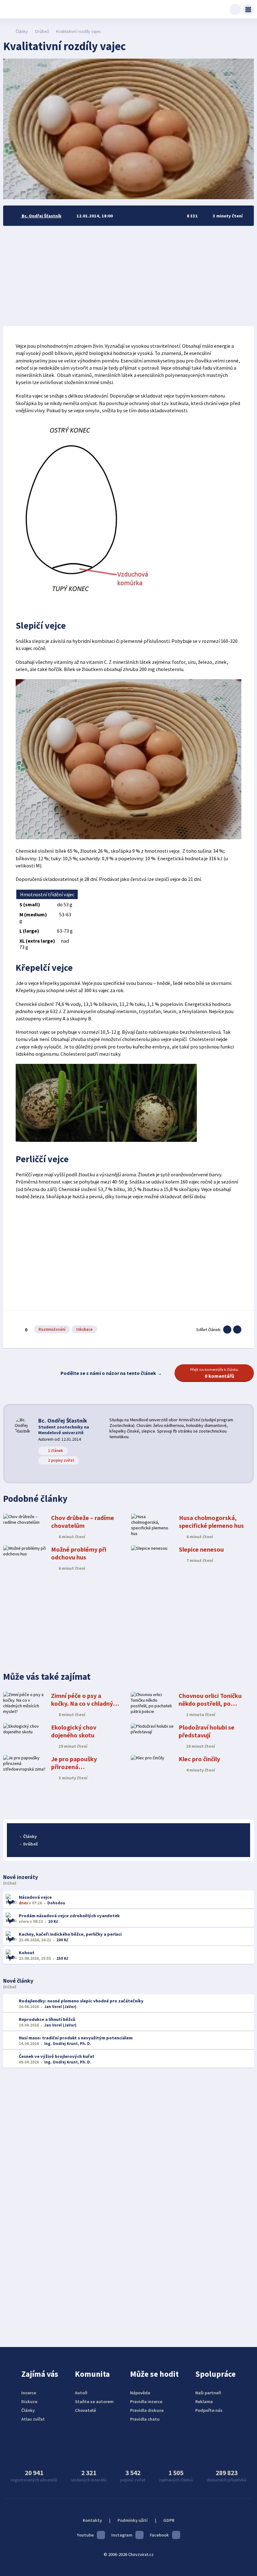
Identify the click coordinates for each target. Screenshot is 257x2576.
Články (22, 31)
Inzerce (29, 2393)
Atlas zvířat (33, 2419)
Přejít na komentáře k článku (214, 1373)
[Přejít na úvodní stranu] (6, 31)
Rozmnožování (52, 1329)
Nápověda (140, 2393)
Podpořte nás (209, 2410)
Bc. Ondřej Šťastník (63, 1421)
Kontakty (92, 2520)
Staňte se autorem (94, 2402)
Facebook (159, 2535)
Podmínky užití (133, 2520)
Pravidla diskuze (147, 2410)
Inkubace (84, 1329)
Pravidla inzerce (146, 2402)
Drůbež (42, 31)
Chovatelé (85, 2410)
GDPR (169, 2520)
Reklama (204, 2402)
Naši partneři (208, 2393)
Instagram (122, 2535)
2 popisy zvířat (61, 1460)
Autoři (81, 2393)
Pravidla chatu (145, 2419)
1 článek (55, 1451)
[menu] (248, 9)
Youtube (85, 2535)
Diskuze (29, 2402)
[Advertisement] (128, 276)
